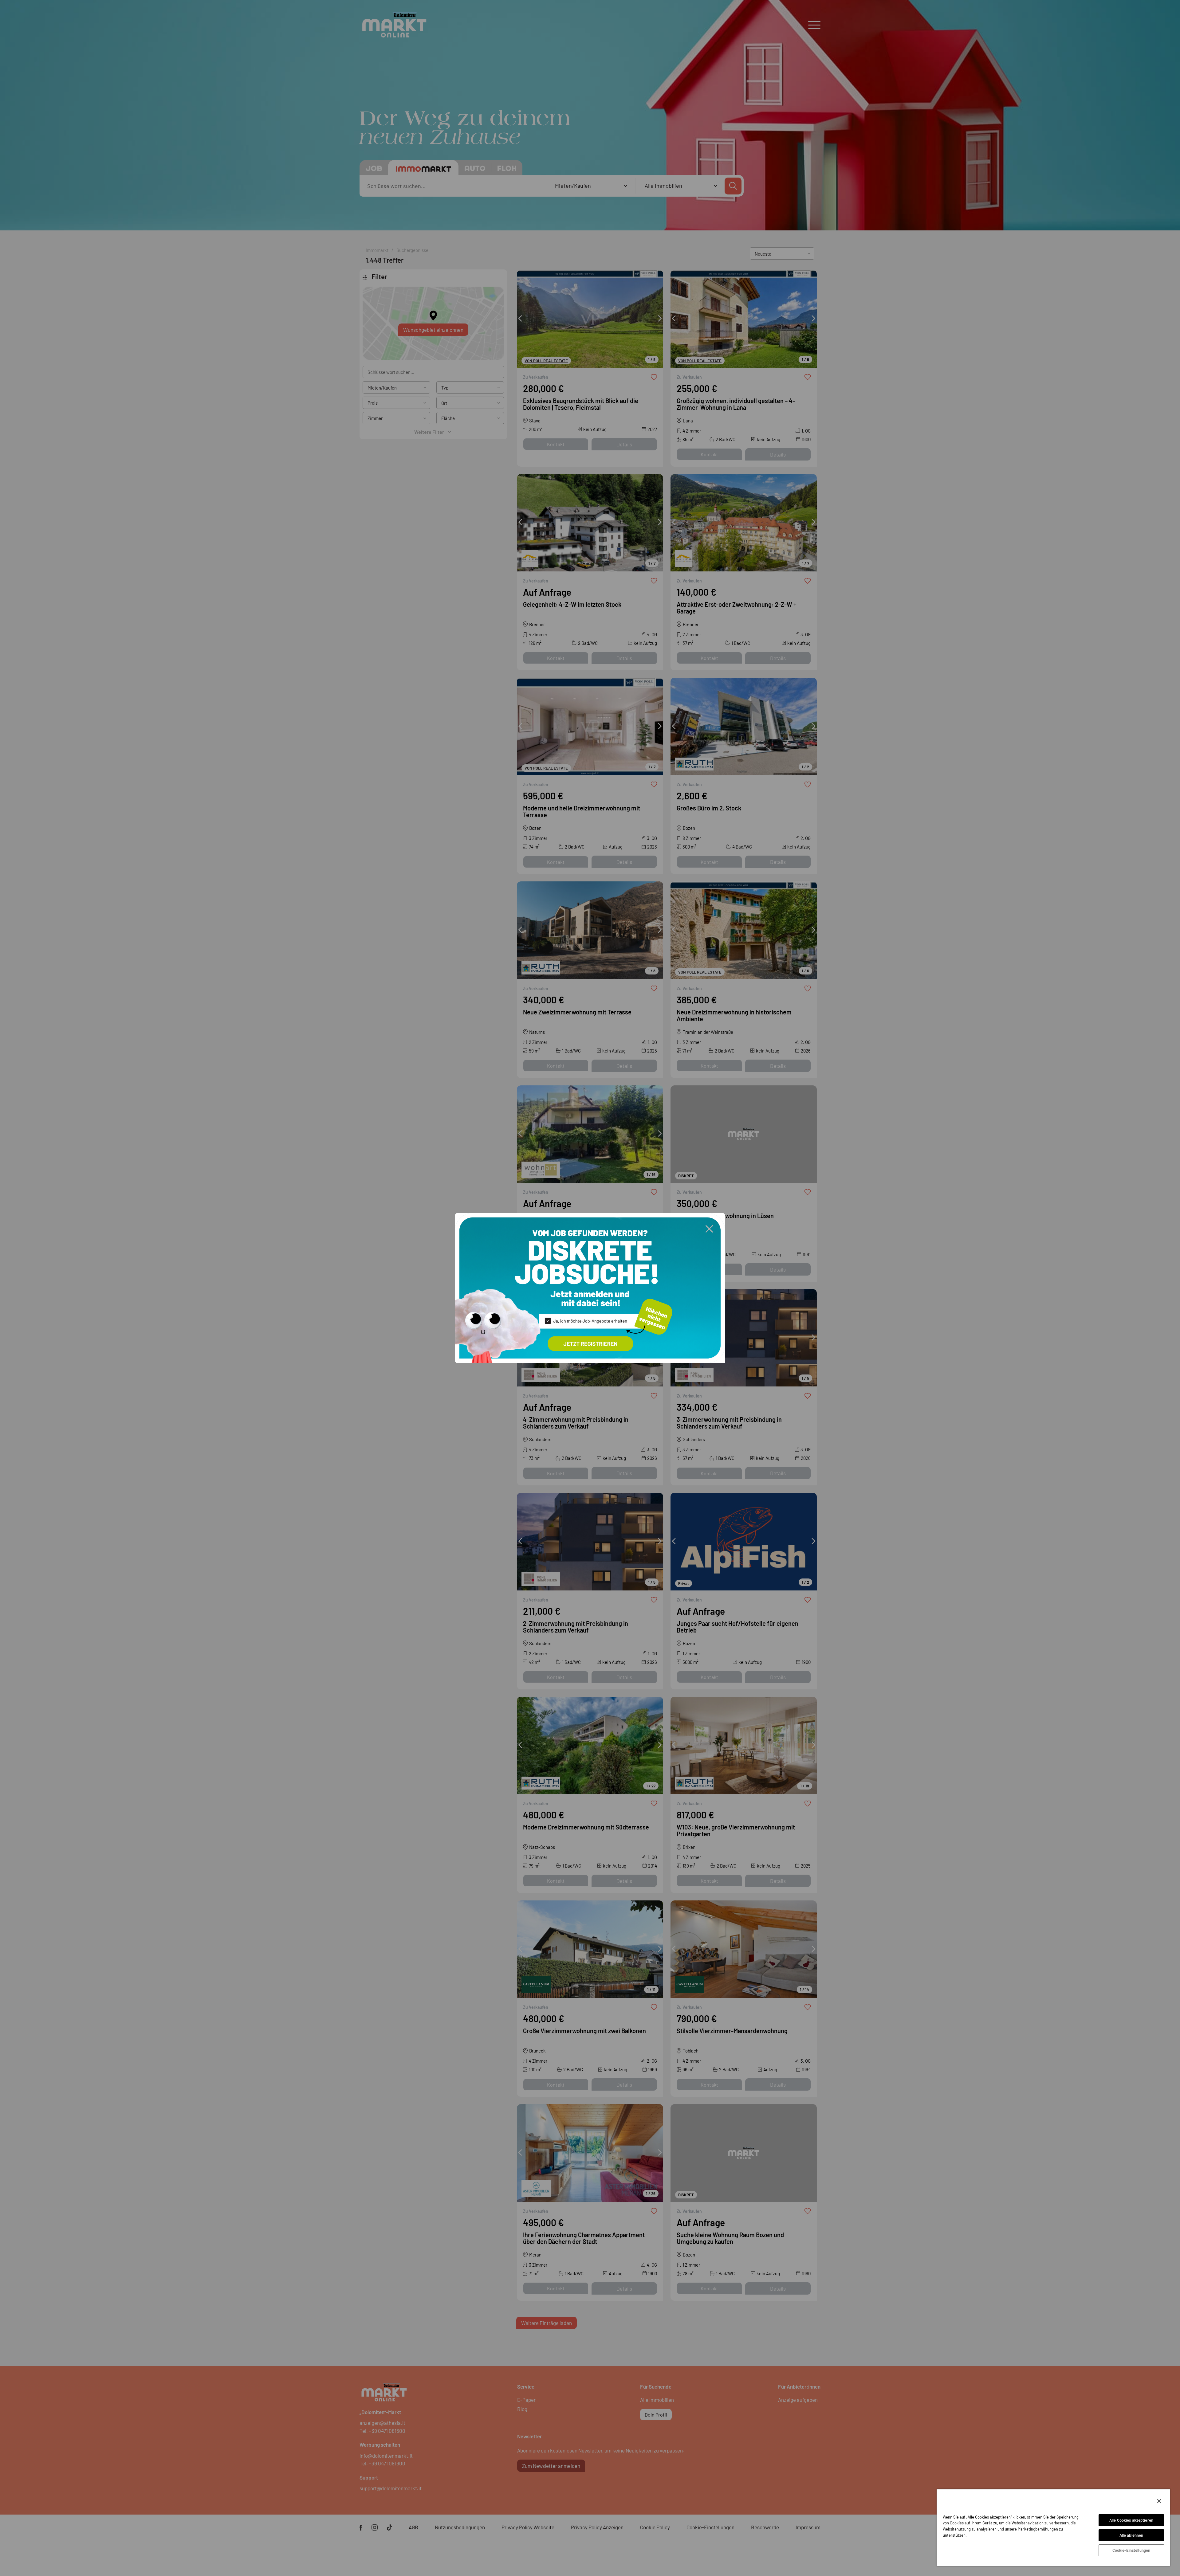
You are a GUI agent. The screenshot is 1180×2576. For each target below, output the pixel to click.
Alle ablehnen (1131, 2535)
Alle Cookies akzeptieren (1131, 2520)
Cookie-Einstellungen (1131, 2550)
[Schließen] (1159, 2501)
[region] (1053, 2527)
